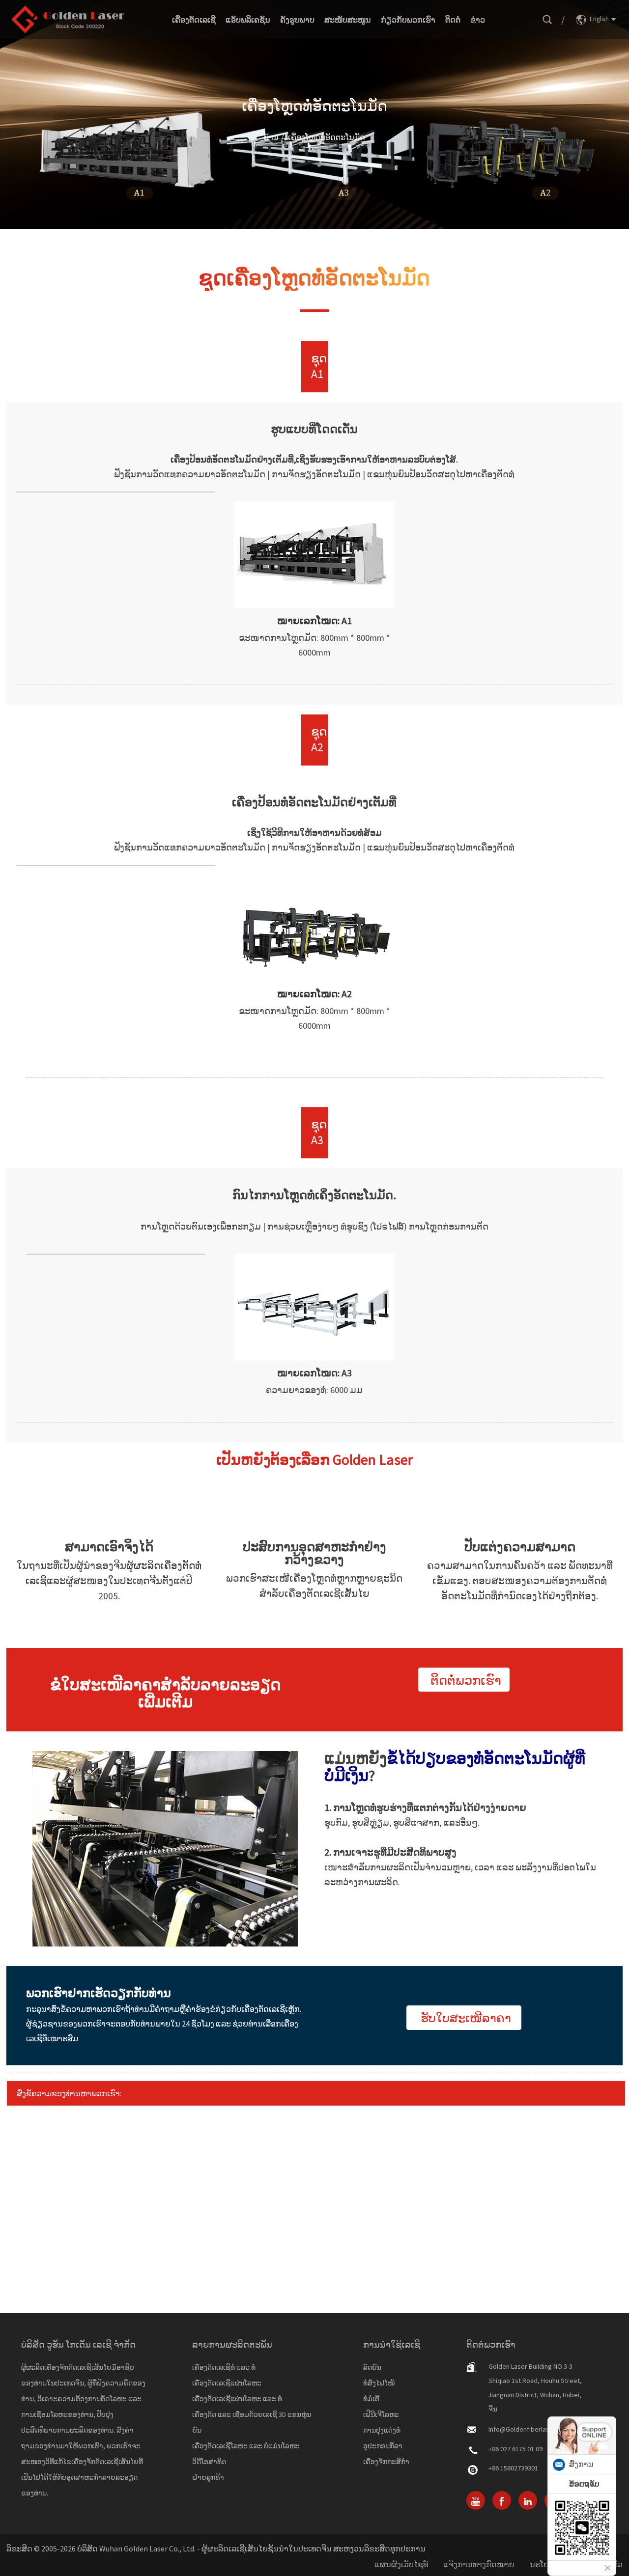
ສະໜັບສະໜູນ (348, 20)
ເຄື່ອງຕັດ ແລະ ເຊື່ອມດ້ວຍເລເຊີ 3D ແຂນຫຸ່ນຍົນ (252, 2422)
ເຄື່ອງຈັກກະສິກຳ (386, 2462)
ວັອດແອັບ (584, 2484)
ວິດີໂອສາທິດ (209, 2462)
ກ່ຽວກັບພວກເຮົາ (408, 20)
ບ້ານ (271, 137)
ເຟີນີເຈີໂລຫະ (381, 2414)
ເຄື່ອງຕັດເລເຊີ (194, 20)
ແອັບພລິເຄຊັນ (248, 20)
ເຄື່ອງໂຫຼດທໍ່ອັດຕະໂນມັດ (327, 137)
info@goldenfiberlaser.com (529, 2429)
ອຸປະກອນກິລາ (383, 2446)
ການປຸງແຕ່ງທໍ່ (382, 2430)
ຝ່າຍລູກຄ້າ (208, 2477)
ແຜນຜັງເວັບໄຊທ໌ (401, 2564)
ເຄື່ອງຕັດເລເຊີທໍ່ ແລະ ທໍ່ (224, 2367)
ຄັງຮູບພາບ (297, 20)
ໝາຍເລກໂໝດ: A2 (314, 994)
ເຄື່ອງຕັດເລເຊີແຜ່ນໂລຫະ (227, 2383)
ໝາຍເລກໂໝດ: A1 (314, 620)
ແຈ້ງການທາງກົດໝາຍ (479, 2564)
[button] (464, 1680)
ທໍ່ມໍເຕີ (371, 2399)
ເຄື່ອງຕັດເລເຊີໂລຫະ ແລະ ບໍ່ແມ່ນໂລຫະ (246, 2446)
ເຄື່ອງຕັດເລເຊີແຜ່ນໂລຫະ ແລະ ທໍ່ (237, 2399)
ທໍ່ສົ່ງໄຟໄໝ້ (379, 2383)
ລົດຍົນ (372, 2367)
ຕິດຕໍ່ (453, 20)
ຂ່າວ (478, 20)
